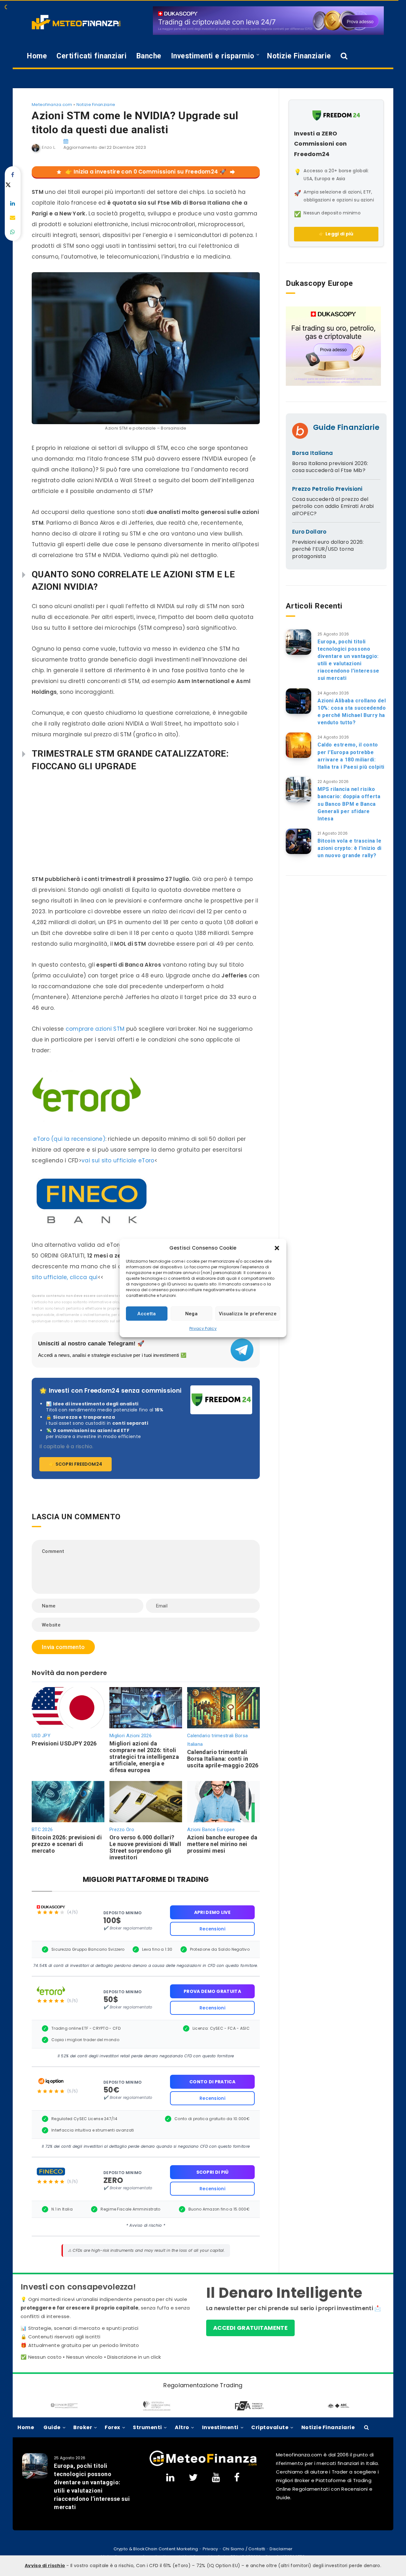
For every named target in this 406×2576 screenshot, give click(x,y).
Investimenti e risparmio (213, 56)
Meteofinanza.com (52, 105)
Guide (52, 2427)
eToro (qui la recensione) (69, 1139)
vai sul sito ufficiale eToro (118, 1160)
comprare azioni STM (95, 1029)
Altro (182, 2427)
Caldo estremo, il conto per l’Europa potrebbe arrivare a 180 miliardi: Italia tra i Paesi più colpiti (351, 756)
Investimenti (220, 2427)
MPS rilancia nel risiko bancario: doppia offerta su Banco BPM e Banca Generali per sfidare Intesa (349, 804)
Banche (149, 56)
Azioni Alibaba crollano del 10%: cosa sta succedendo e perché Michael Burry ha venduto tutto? (352, 712)
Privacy (210, 2549)
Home (37, 56)
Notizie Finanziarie (299, 56)
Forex (112, 2427)
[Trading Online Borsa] (203, 2458)
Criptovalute (270, 2427)
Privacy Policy (203, 1328)
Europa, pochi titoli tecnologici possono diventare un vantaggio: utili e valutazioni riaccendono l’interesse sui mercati (348, 660)
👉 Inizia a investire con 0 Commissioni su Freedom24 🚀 (146, 172)
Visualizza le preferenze (248, 1314)
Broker (83, 2427)
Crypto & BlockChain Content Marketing (156, 2549)
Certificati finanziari (92, 56)
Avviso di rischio (45, 2566)
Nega (191, 1314)
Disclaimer (281, 2549)
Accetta (147, 1314)
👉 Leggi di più (336, 234)
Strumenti (147, 2427)
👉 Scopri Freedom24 (75, 1464)
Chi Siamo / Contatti (244, 2549)
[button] (277, 1248)
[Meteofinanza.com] (76, 22)
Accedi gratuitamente (250, 2328)
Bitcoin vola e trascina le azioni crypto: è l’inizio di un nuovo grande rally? (350, 848)
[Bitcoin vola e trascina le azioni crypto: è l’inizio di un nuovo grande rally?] (298, 841)
